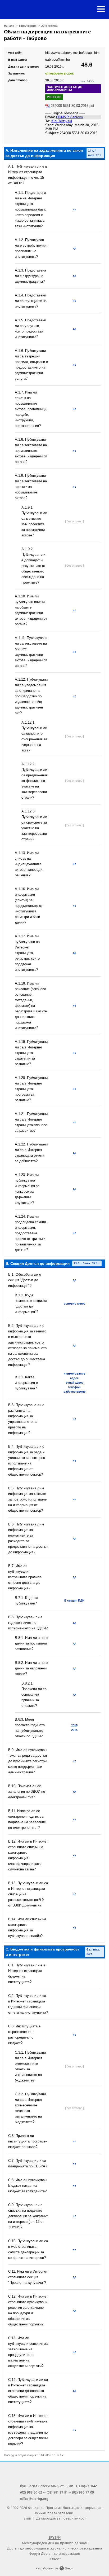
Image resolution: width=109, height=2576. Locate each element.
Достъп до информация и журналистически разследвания (55, 2548)
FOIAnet (55, 2559)
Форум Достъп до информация (55, 2553)
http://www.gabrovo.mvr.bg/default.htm (72, 53)
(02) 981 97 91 (57, 2492)
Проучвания (28, 26)
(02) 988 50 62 (31, 2492)
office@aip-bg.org (34, 2498)
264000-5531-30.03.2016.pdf (72, 106)
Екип (27, 2518)
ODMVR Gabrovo (69, 117)
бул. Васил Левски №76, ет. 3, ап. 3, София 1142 (58, 2486)
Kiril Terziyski (62, 121)
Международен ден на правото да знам (55, 2543)
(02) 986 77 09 (83, 2492)
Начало (9, 26)
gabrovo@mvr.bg (58, 60)
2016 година (49, 26)
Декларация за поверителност (61, 2518)
